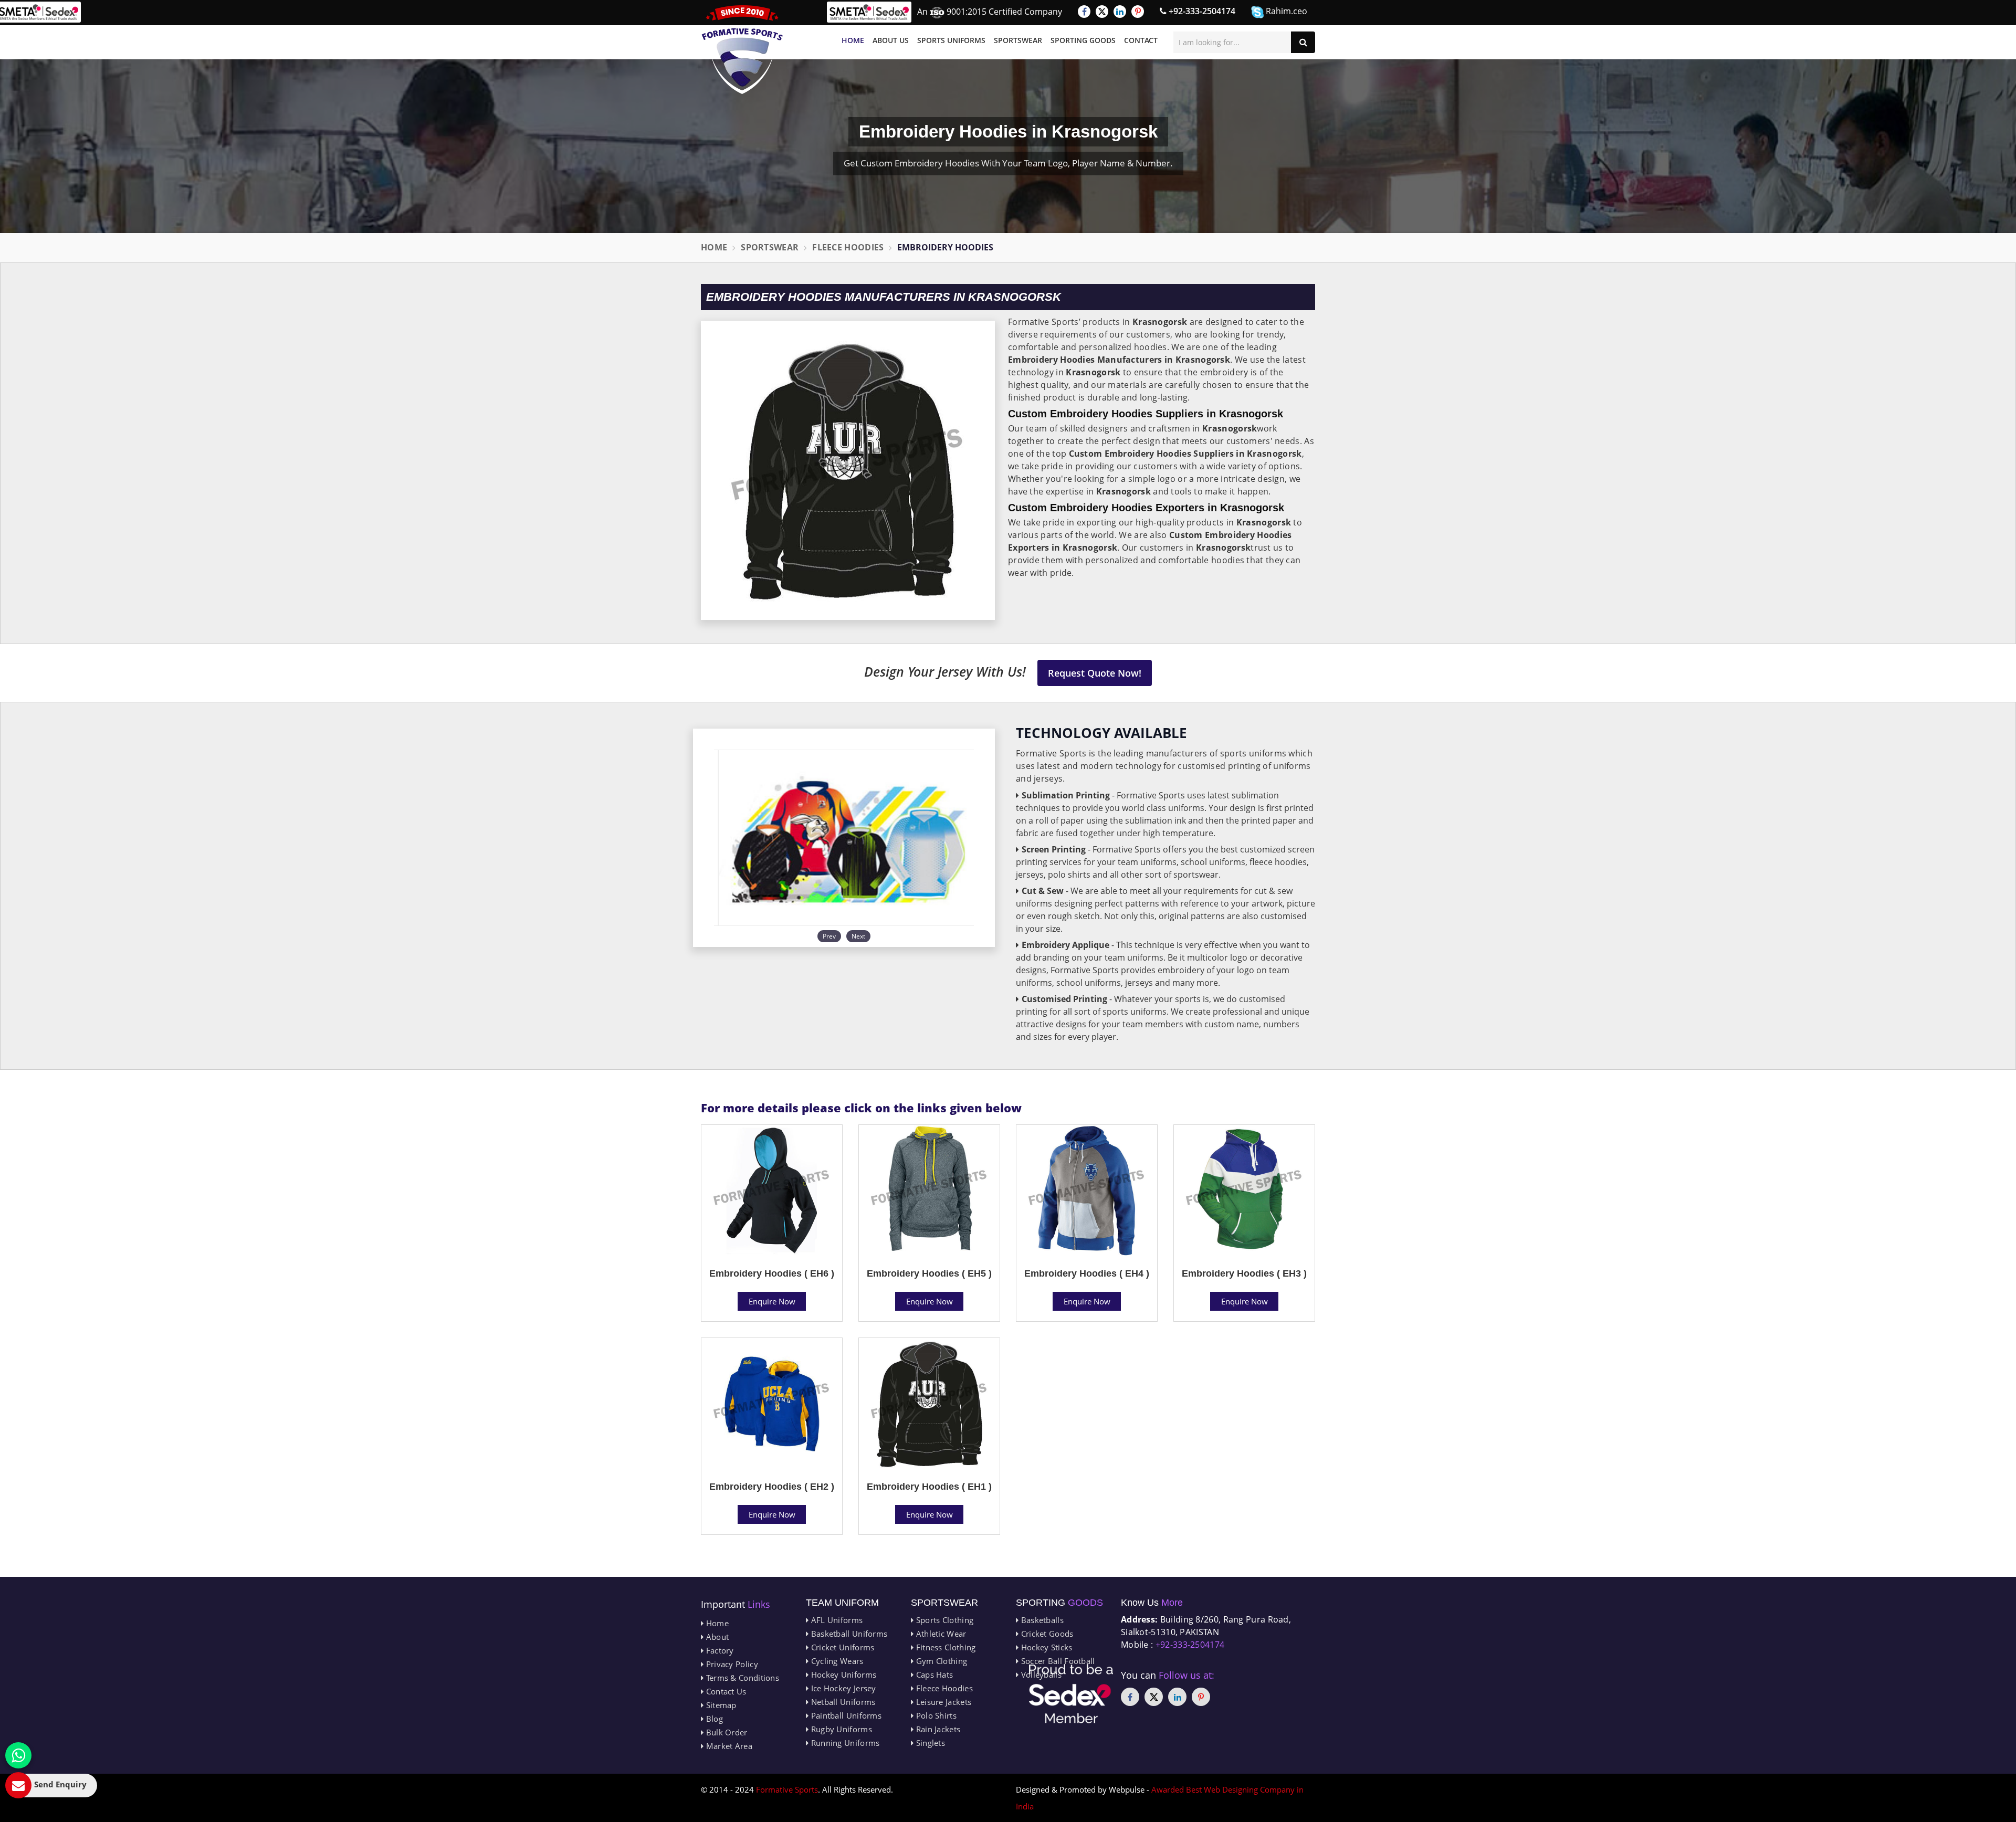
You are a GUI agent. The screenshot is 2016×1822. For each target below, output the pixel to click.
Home (853, 40)
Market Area (728, 1746)
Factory (718, 1650)
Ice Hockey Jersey (842, 1688)
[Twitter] (1102, 12)
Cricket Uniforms (841, 1647)
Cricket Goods (1046, 1634)
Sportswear (1018, 40)
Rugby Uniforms (840, 1729)
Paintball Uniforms (845, 1715)
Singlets (929, 1743)
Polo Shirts (935, 1715)
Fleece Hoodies (848, 247)
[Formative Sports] (742, 50)
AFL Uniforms (836, 1620)
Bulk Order (725, 1732)
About (716, 1637)
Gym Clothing (940, 1661)
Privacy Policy (731, 1664)
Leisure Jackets (942, 1702)
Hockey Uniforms (842, 1674)
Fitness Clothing (944, 1647)
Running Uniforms (844, 1743)
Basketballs (1041, 1620)
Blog (713, 1719)
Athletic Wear (940, 1634)
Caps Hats (933, 1674)
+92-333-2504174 (1201, 11)
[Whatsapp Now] (18, 1755)
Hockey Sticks (1045, 1647)
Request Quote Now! (1095, 673)
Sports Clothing (943, 1620)
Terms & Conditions (741, 1678)
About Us (891, 40)
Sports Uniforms (951, 40)
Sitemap (720, 1705)
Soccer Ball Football (1057, 1661)
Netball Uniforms (842, 1702)
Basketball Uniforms (848, 1634)
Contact (1141, 40)
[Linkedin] (1120, 12)
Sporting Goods (1083, 40)
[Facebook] (1084, 12)
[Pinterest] (1138, 12)
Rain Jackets (937, 1729)
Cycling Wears (836, 1661)
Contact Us (725, 1691)
